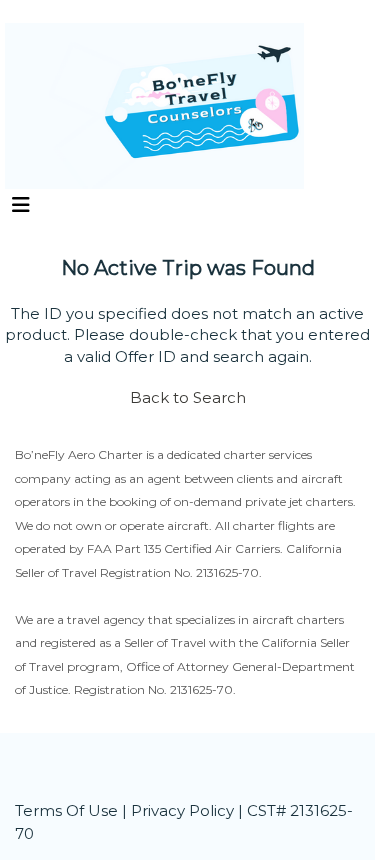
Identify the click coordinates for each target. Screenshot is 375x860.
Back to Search (188, 397)
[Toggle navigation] (21, 210)
